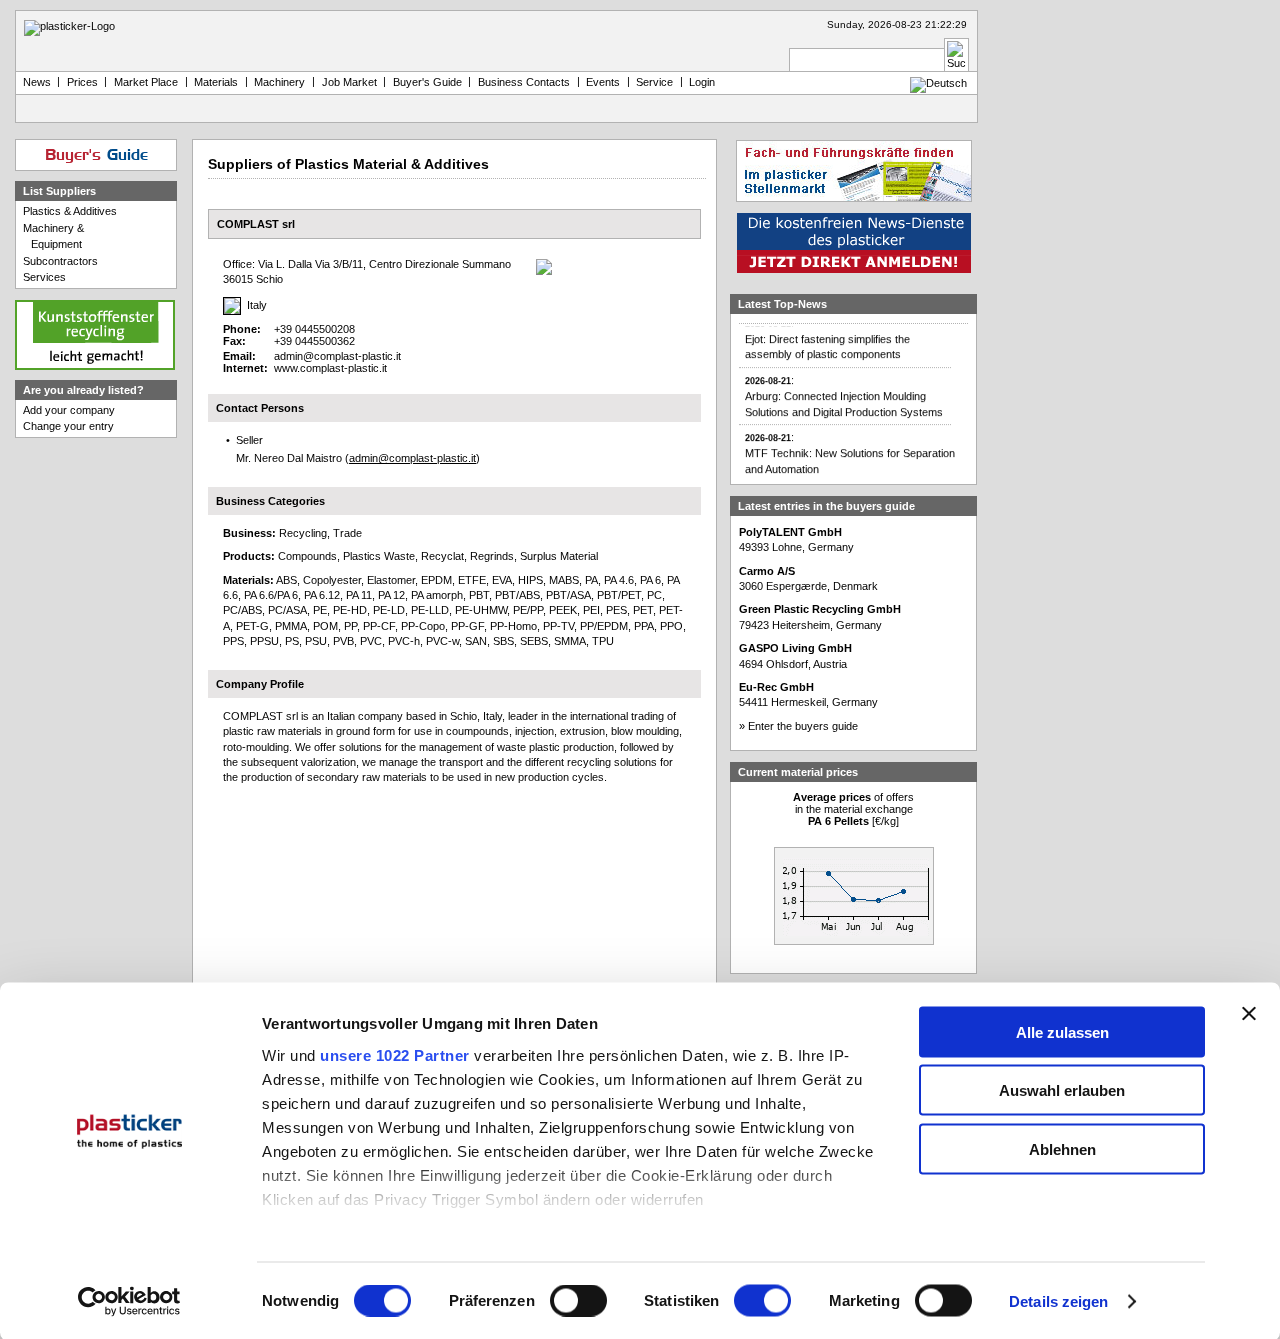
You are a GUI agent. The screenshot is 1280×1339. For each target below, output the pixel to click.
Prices (82, 82)
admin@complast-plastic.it (337, 356)
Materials (216, 82)
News (37, 82)
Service (654, 82)
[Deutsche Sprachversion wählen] (938, 83)
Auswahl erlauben (1062, 1090)
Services (44, 277)
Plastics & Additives (70, 211)
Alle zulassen (1062, 1031)
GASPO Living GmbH (795, 648)
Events (603, 82)
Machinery (279, 82)
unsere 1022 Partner (395, 1054)
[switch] (578, 1301)
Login (702, 82)
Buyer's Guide (427, 82)
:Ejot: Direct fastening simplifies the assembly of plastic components (827, 331)
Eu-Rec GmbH (776, 687)
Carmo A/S (767, 571)
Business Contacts (524, 82)
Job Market (349, 82)
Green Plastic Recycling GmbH (820, 609)
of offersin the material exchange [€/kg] (853, 809)
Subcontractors (60, 261)
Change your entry (68, 426)
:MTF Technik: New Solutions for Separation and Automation (850, 445)
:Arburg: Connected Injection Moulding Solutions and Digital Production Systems (844, 388)
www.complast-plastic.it (330, 368)
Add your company (69, 410)
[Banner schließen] (1249, 1013)
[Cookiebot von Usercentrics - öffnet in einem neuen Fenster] (129, 1302)
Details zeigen (1058, 1301)
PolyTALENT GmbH (790, 532)
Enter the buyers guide (803, 726)
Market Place (146, 82)
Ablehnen (1062, 1148)
